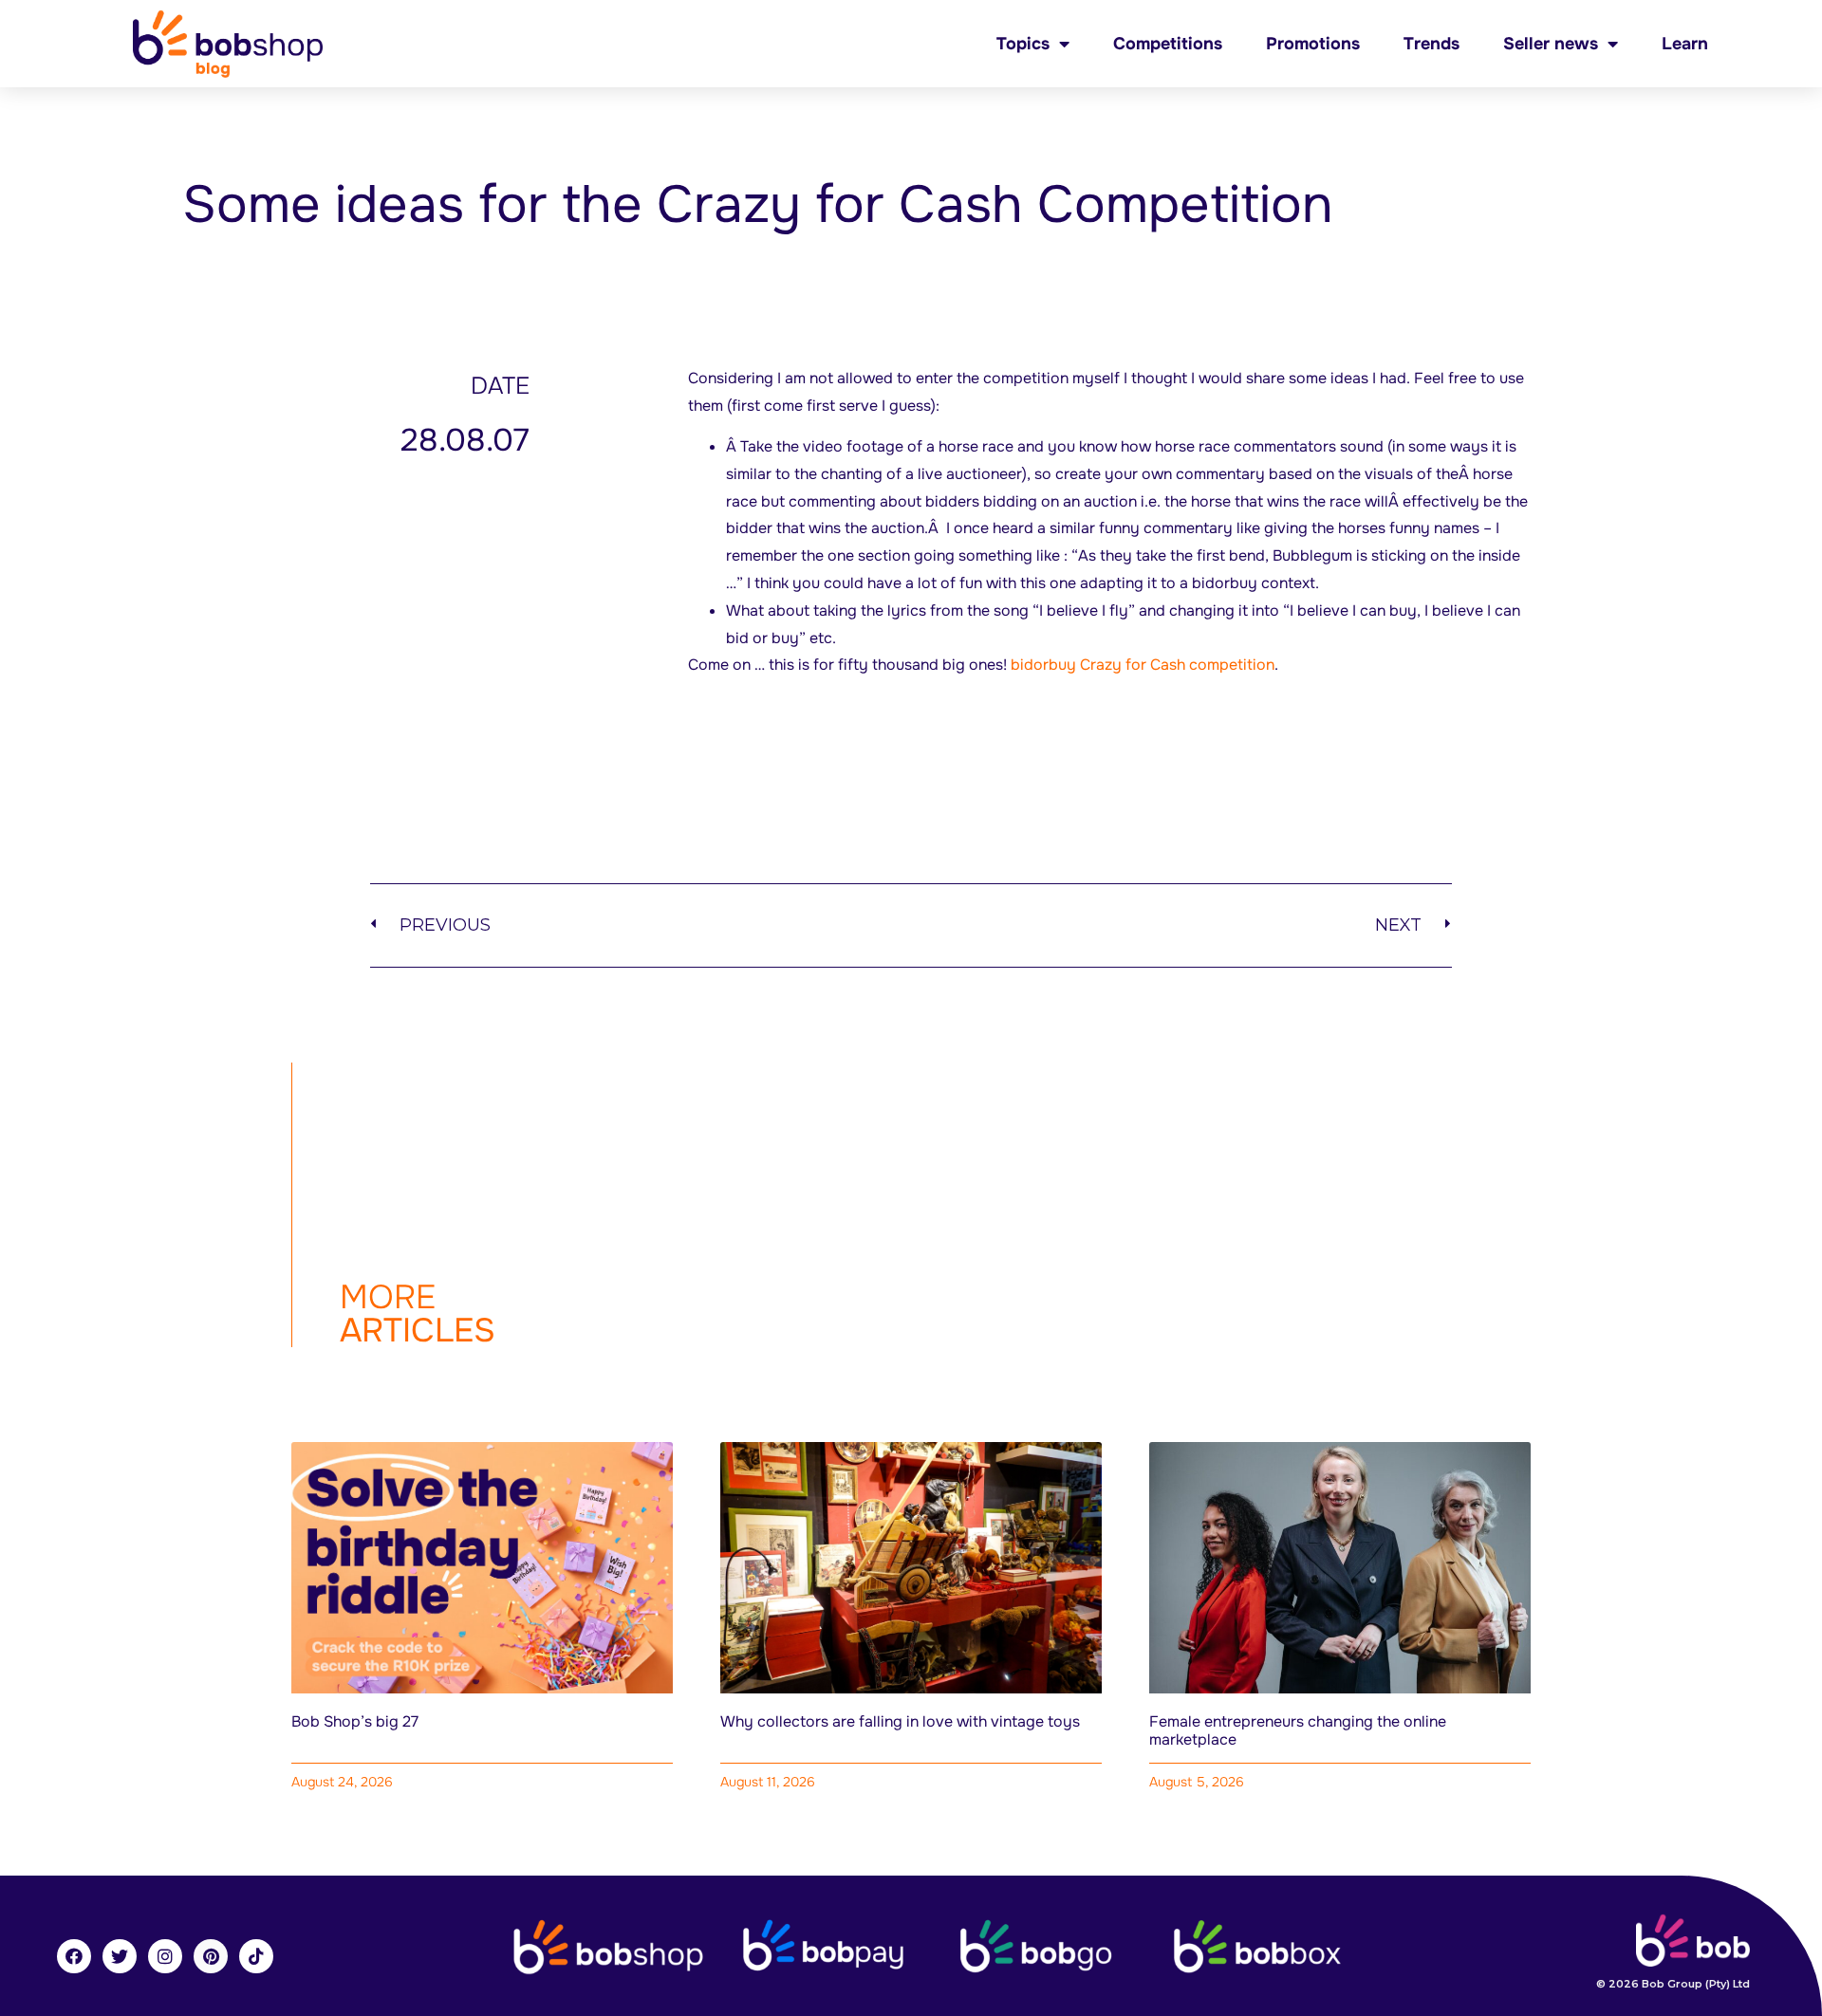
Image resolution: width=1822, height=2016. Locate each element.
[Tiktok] (256, 1956)
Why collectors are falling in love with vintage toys (900, 1721)
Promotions (1313, 44)
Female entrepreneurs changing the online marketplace (1298, 1730)
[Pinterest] (211, 1956)
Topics (1023, 44)
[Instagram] (165, 1956)
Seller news (1551, 44)
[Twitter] (120, 1956)
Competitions (1168, 44)
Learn (1685, 44)
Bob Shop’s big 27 (355, 1721)
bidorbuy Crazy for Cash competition (1143, 665)
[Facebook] (74, 1956)
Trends (1432, 44)
